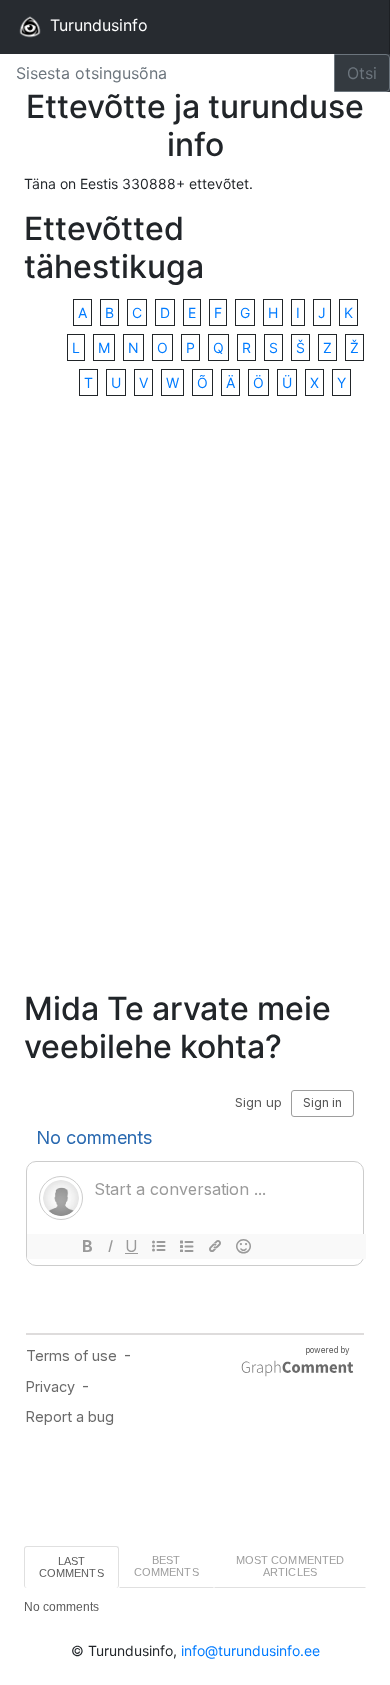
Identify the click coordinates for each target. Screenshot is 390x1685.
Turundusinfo (96, 25)
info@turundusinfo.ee (250, 1650)
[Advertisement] (195, 695)
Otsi (362, 73)
